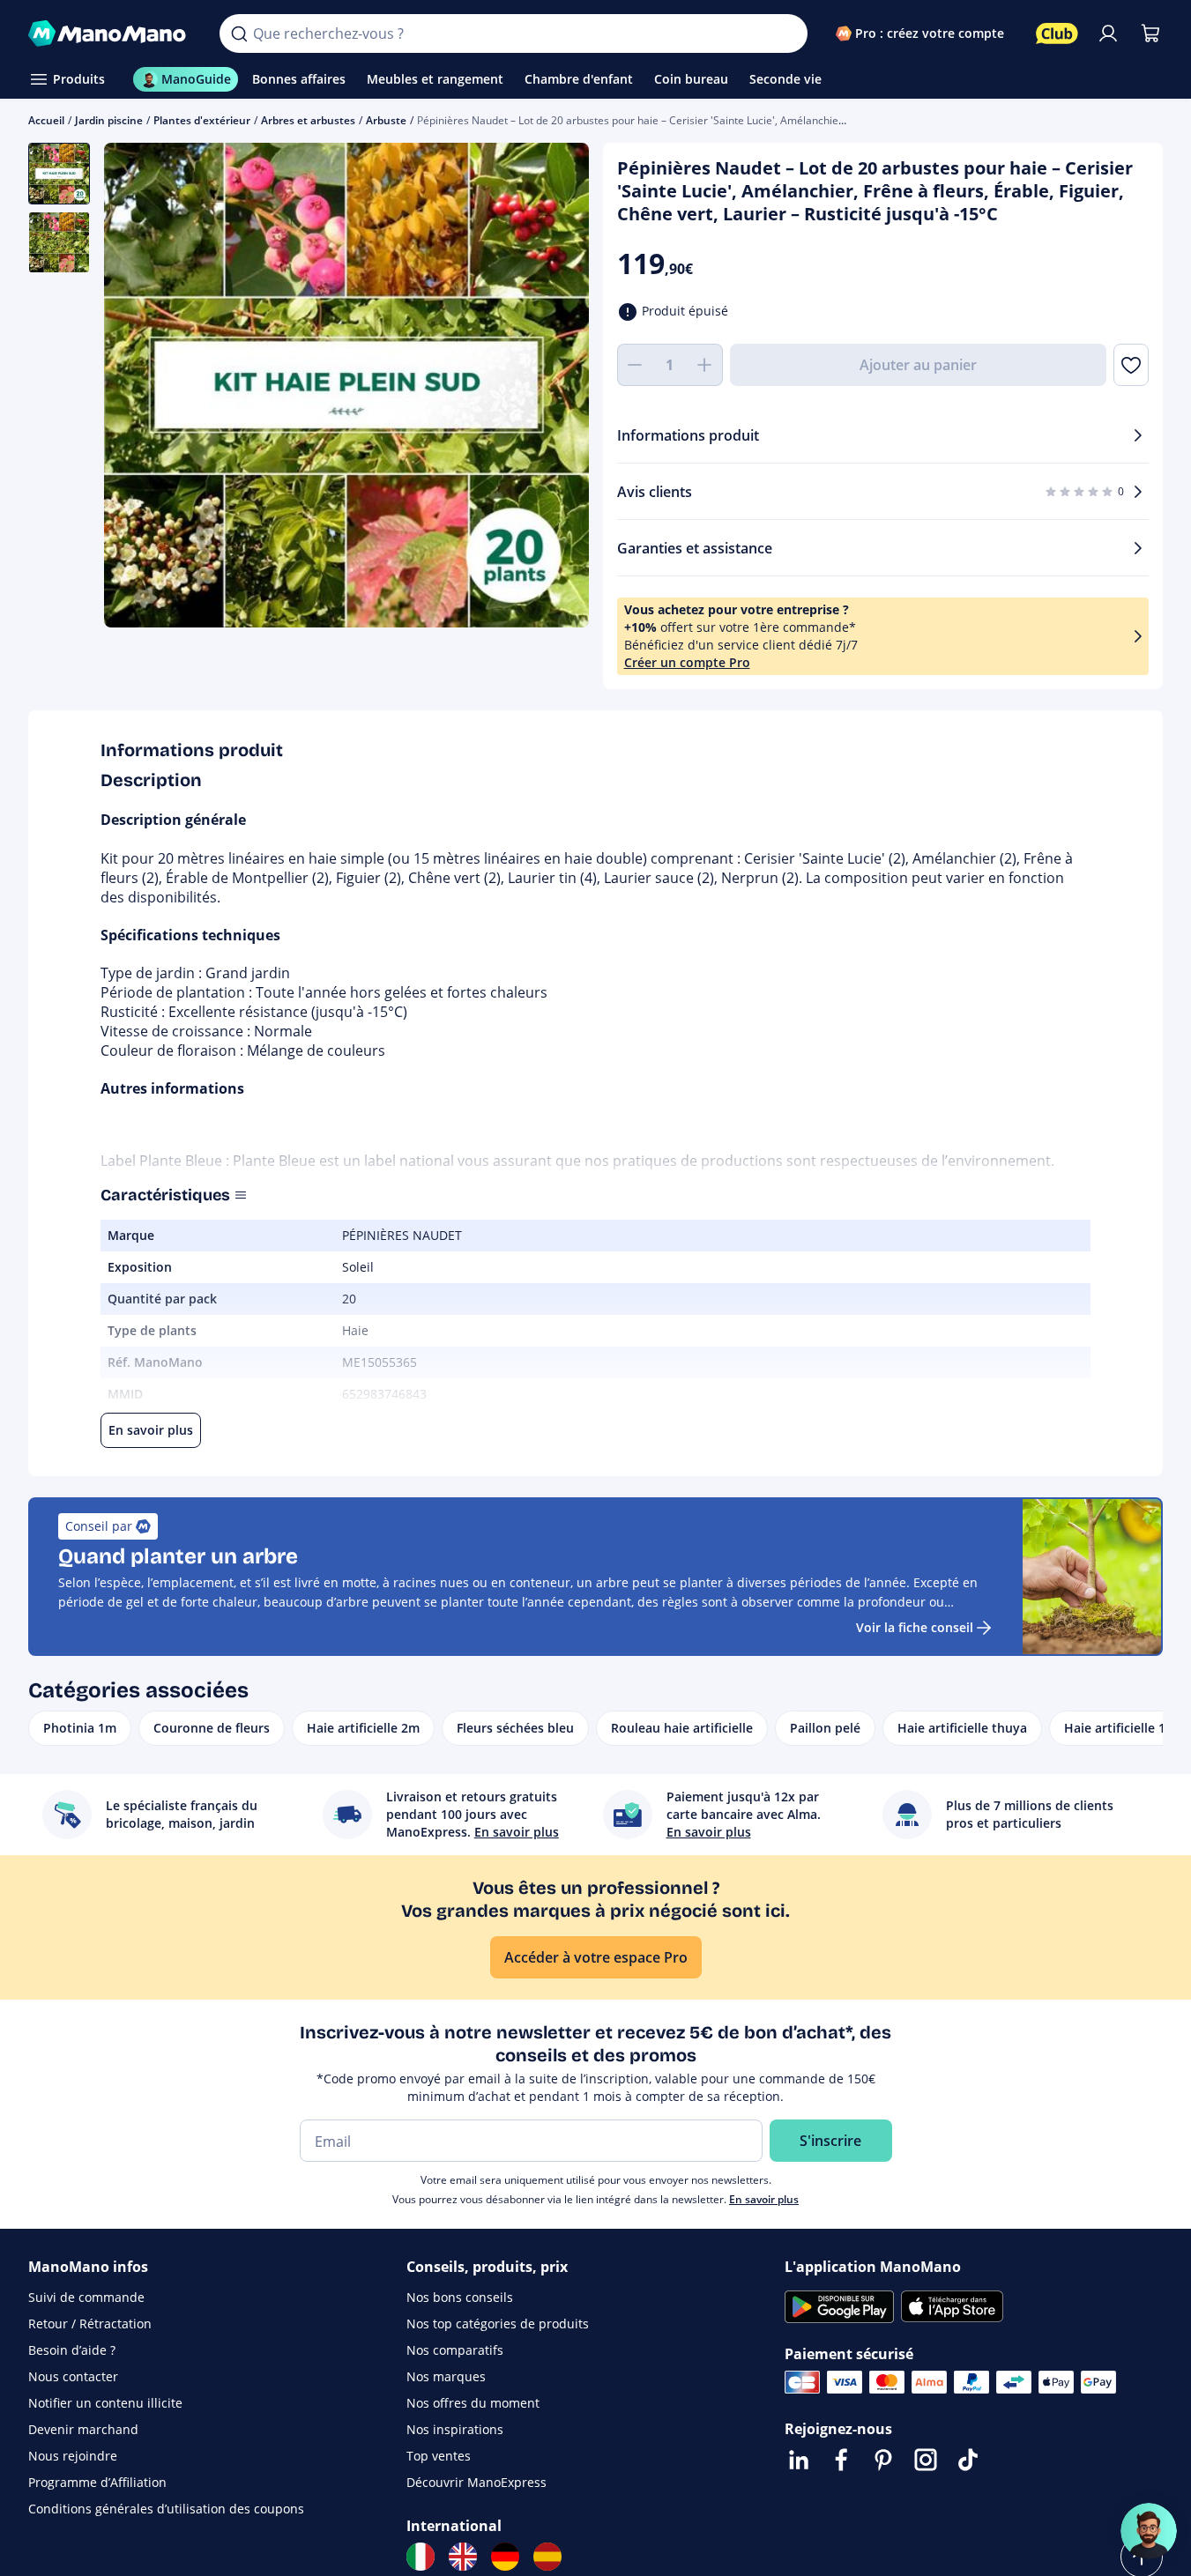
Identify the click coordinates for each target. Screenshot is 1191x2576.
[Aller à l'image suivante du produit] (554, 387)
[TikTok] (968, 2460)
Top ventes (439, 2456)
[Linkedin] (799, 2460)
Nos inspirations (455, 2429)
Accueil (46, 120)
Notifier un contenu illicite (105, 2403)
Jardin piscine (109, 120)
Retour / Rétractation (90, 2324)
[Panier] (1150, 33)
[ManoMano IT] (421, 2557)
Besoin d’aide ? (72, 2350)
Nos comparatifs (455, 2350)
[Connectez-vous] (1108, 33)
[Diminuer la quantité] (635, 365)
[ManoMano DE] (505, 2557)
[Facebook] (841, 2460)
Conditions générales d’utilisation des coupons (166, 2509)
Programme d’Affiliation (97, 2482)
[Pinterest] (883, 2460)
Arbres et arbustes (308, 120)
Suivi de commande (86, 2297)
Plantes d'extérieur (202, 120)
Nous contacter (73, 2376)
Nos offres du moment (473, 2403)
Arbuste (386, 120)
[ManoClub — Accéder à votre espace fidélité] (1057, 33)
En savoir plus (764, 2199)
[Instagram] (926, 2460)
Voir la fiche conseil (915, 1627)
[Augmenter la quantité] (705, 365)
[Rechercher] (239, 33)
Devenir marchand (83, 2429)
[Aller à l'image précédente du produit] (139, 387)
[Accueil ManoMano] (110, 33)
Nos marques (446, 2376)
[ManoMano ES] (547, 2557)
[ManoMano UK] (463, 2557)
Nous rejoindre (73, 2456)
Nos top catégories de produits (498, 2324)
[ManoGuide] (1149, 2531)
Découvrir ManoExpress (476, 2482)
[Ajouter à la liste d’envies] (1131, 365)
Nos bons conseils (460, 2297)
